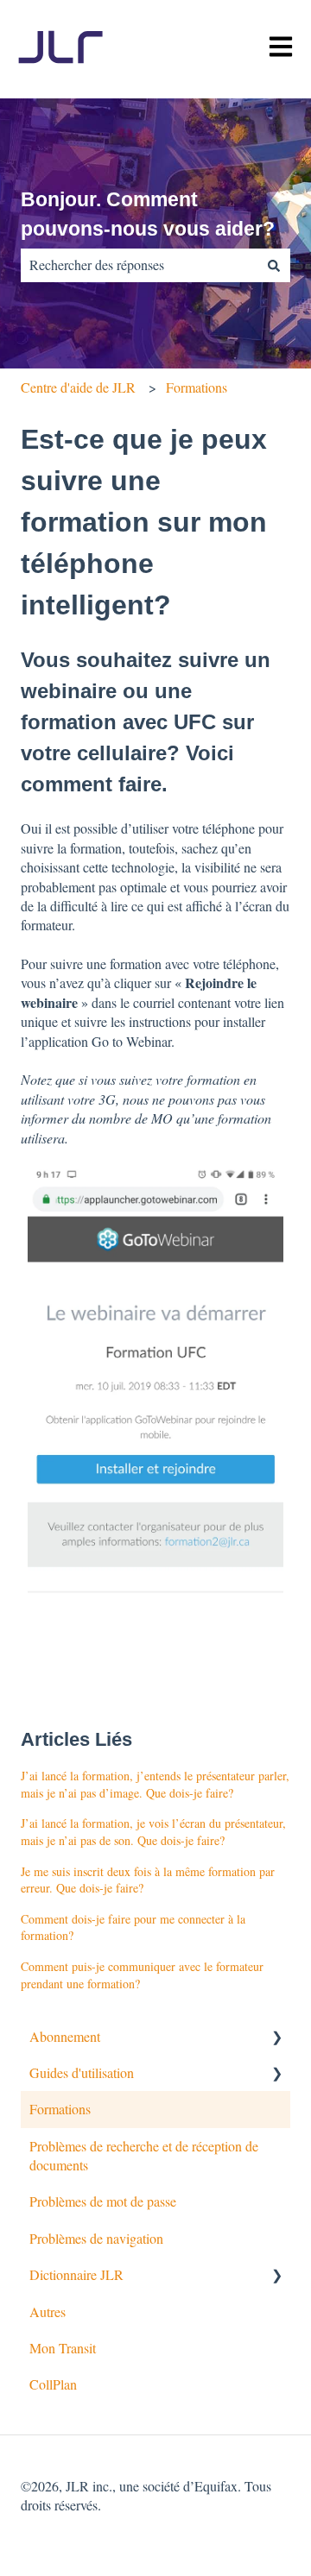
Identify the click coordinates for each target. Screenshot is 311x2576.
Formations (197, 387)
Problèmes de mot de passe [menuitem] (103, 2201)
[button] (276, 2038)
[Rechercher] (274, 265)
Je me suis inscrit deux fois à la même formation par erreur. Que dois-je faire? (148, 1880)
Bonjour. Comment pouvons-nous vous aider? (148, 214)
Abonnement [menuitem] (65, 2036)
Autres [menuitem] (48, 2311)
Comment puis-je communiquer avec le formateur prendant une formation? (142, 1975)
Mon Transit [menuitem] (63, 2348)
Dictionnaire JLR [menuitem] (76, 2274)
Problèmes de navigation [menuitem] (96, 2238)
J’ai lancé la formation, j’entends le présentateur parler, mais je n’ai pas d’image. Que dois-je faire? (155, 1784)
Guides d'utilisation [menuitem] (82, 2072)
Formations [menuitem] (60, 2109)
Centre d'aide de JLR (78, 387)
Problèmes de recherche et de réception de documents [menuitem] (144, 2155)
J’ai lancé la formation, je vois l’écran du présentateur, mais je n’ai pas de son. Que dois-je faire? (153, 1832)
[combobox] (139, 265)
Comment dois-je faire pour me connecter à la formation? (133, 1927)
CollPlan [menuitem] (53, 2384)
